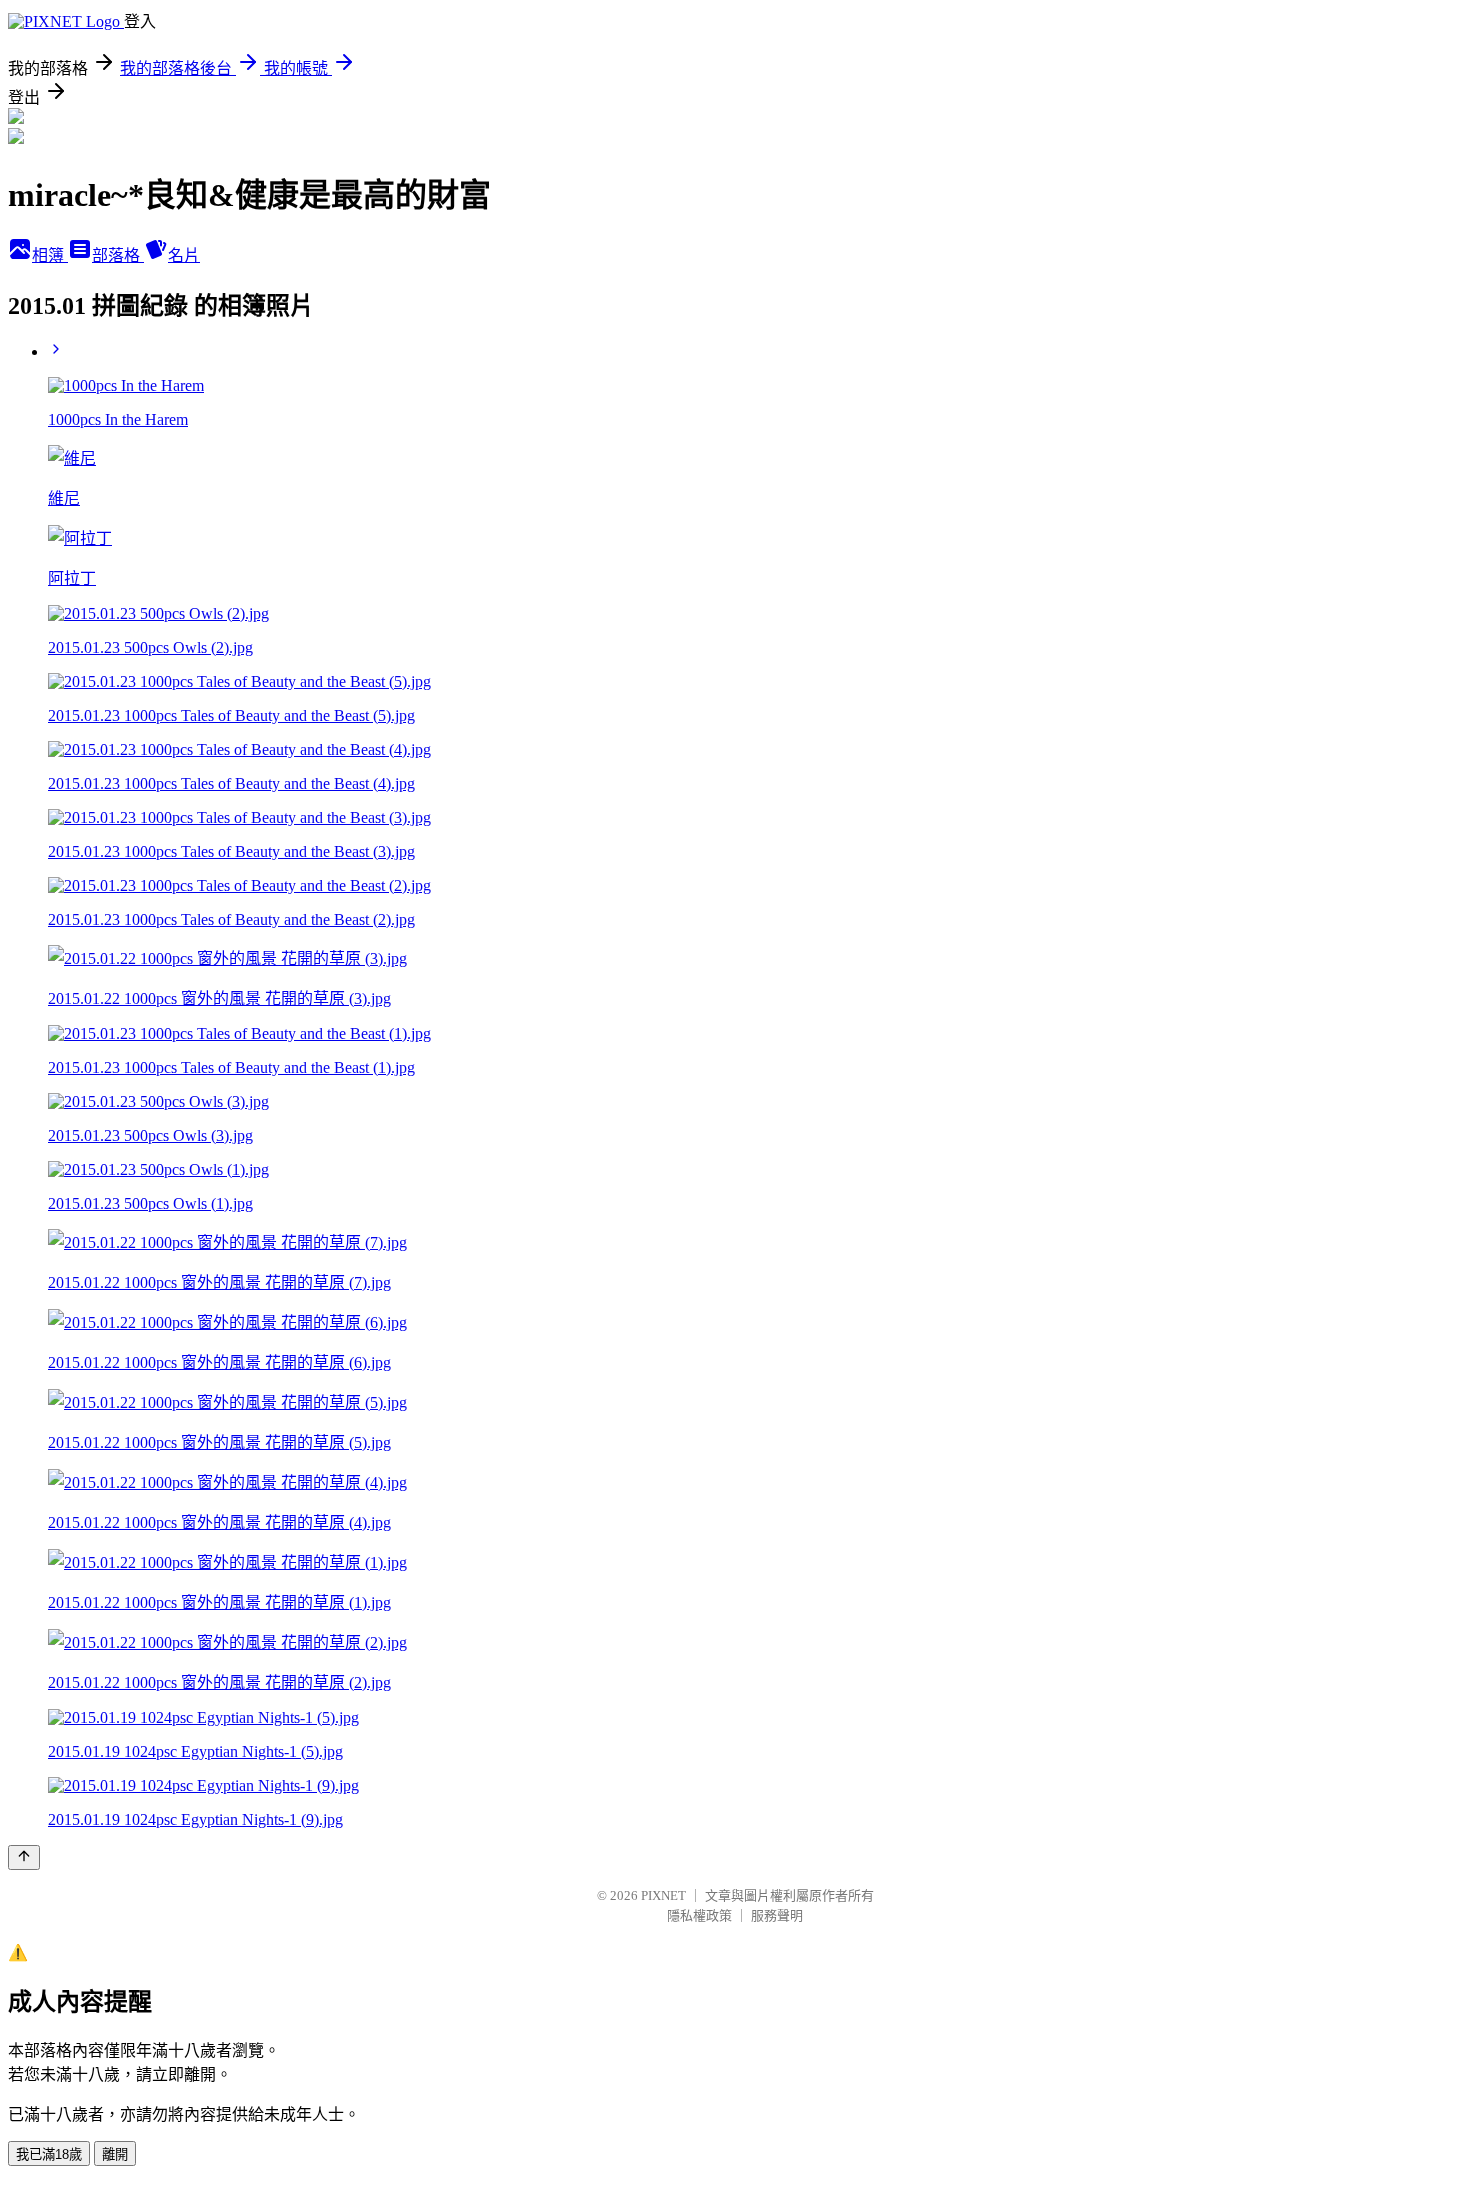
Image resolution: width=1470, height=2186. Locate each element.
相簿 (50, 255)
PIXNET (663, 1895)
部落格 (118, 255)
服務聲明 (777, 1915)
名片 (184, 255)
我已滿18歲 (49, 2154)
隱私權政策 (699, 1915)
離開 (115, 2154)
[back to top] (24, 1857)
